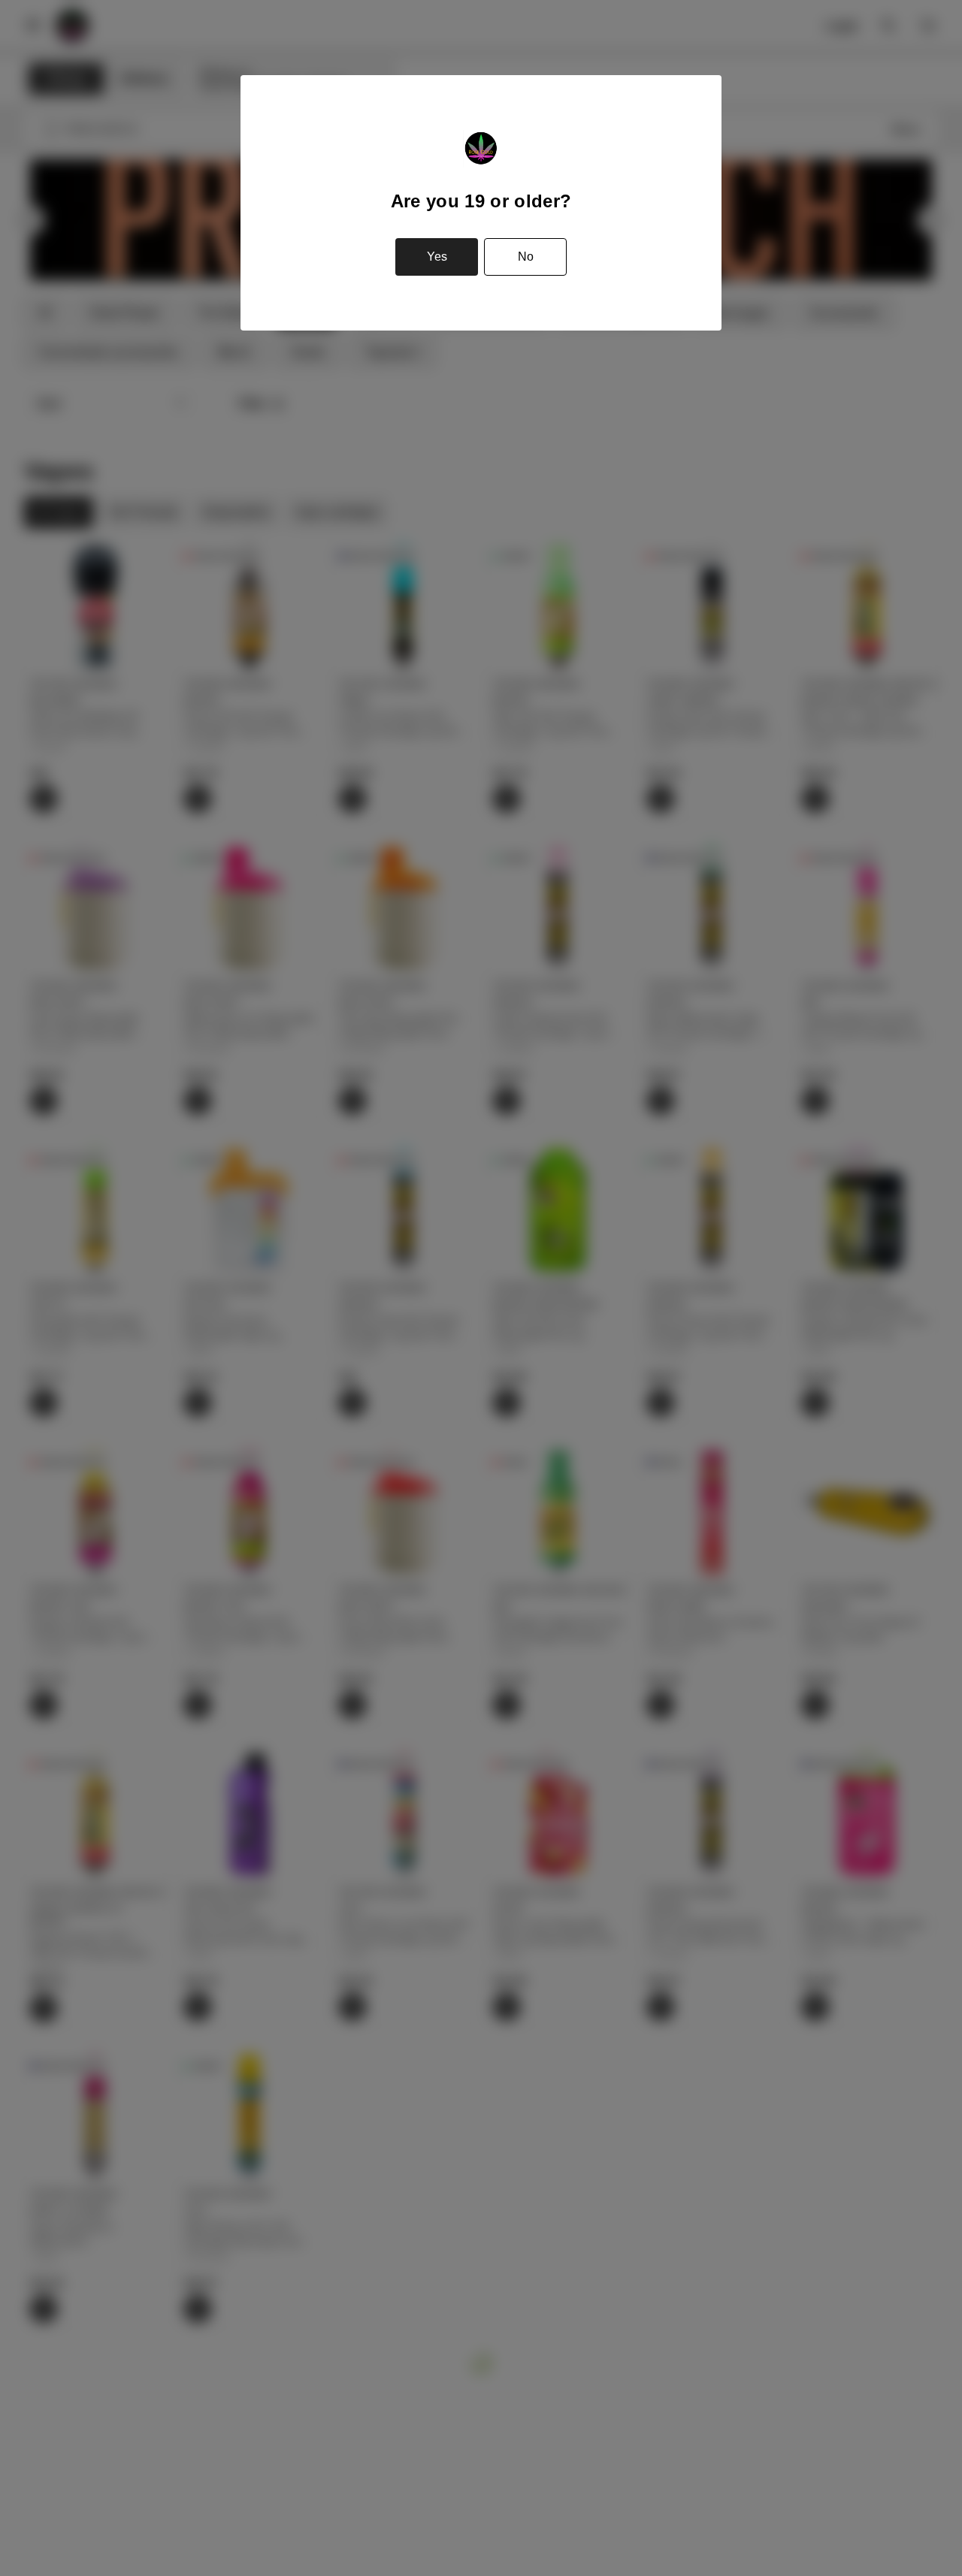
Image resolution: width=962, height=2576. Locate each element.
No (526, 257)
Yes (437, 257)
